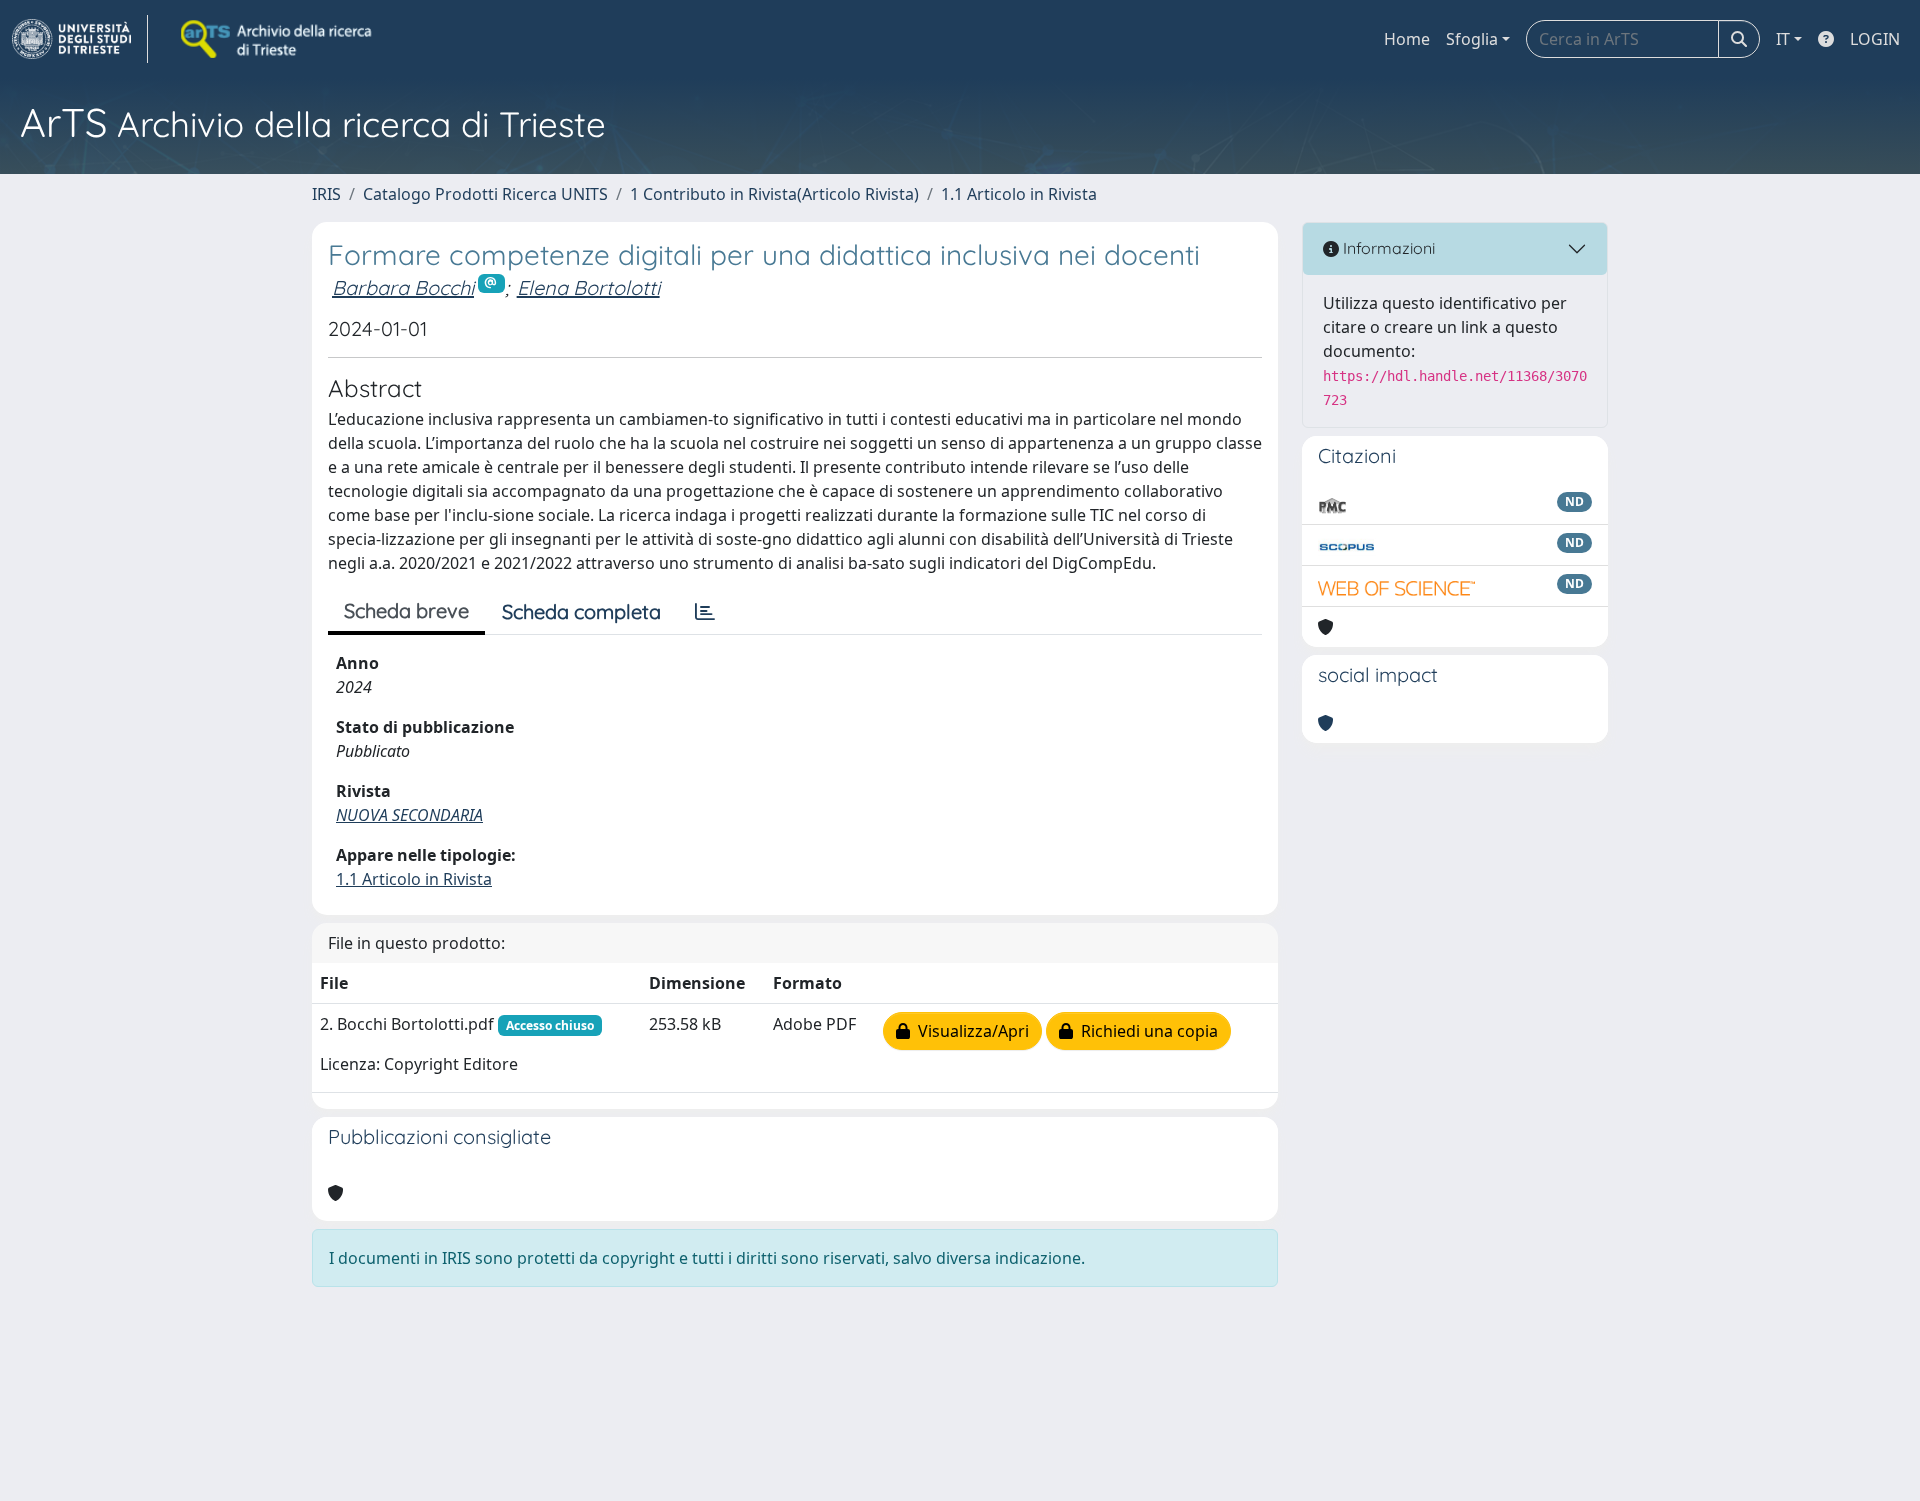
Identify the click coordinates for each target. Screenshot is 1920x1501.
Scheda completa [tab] (581, 611)
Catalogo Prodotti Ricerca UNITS (485, 194)
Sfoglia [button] (1472, 39)
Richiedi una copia (1145, 1031)
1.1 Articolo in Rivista (1019, 194)
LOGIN (1875, 39)
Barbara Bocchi (403, 287)
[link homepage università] (278, 39)
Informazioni (1387, 248)
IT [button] (1783, 39)
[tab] (705, 612)
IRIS (326, 194)
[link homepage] (80, 39)
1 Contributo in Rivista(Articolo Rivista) (774, 194)
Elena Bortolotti (588, 287)
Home (1407, 39)
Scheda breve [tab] (406, 610)
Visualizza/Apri (969, 1031)
